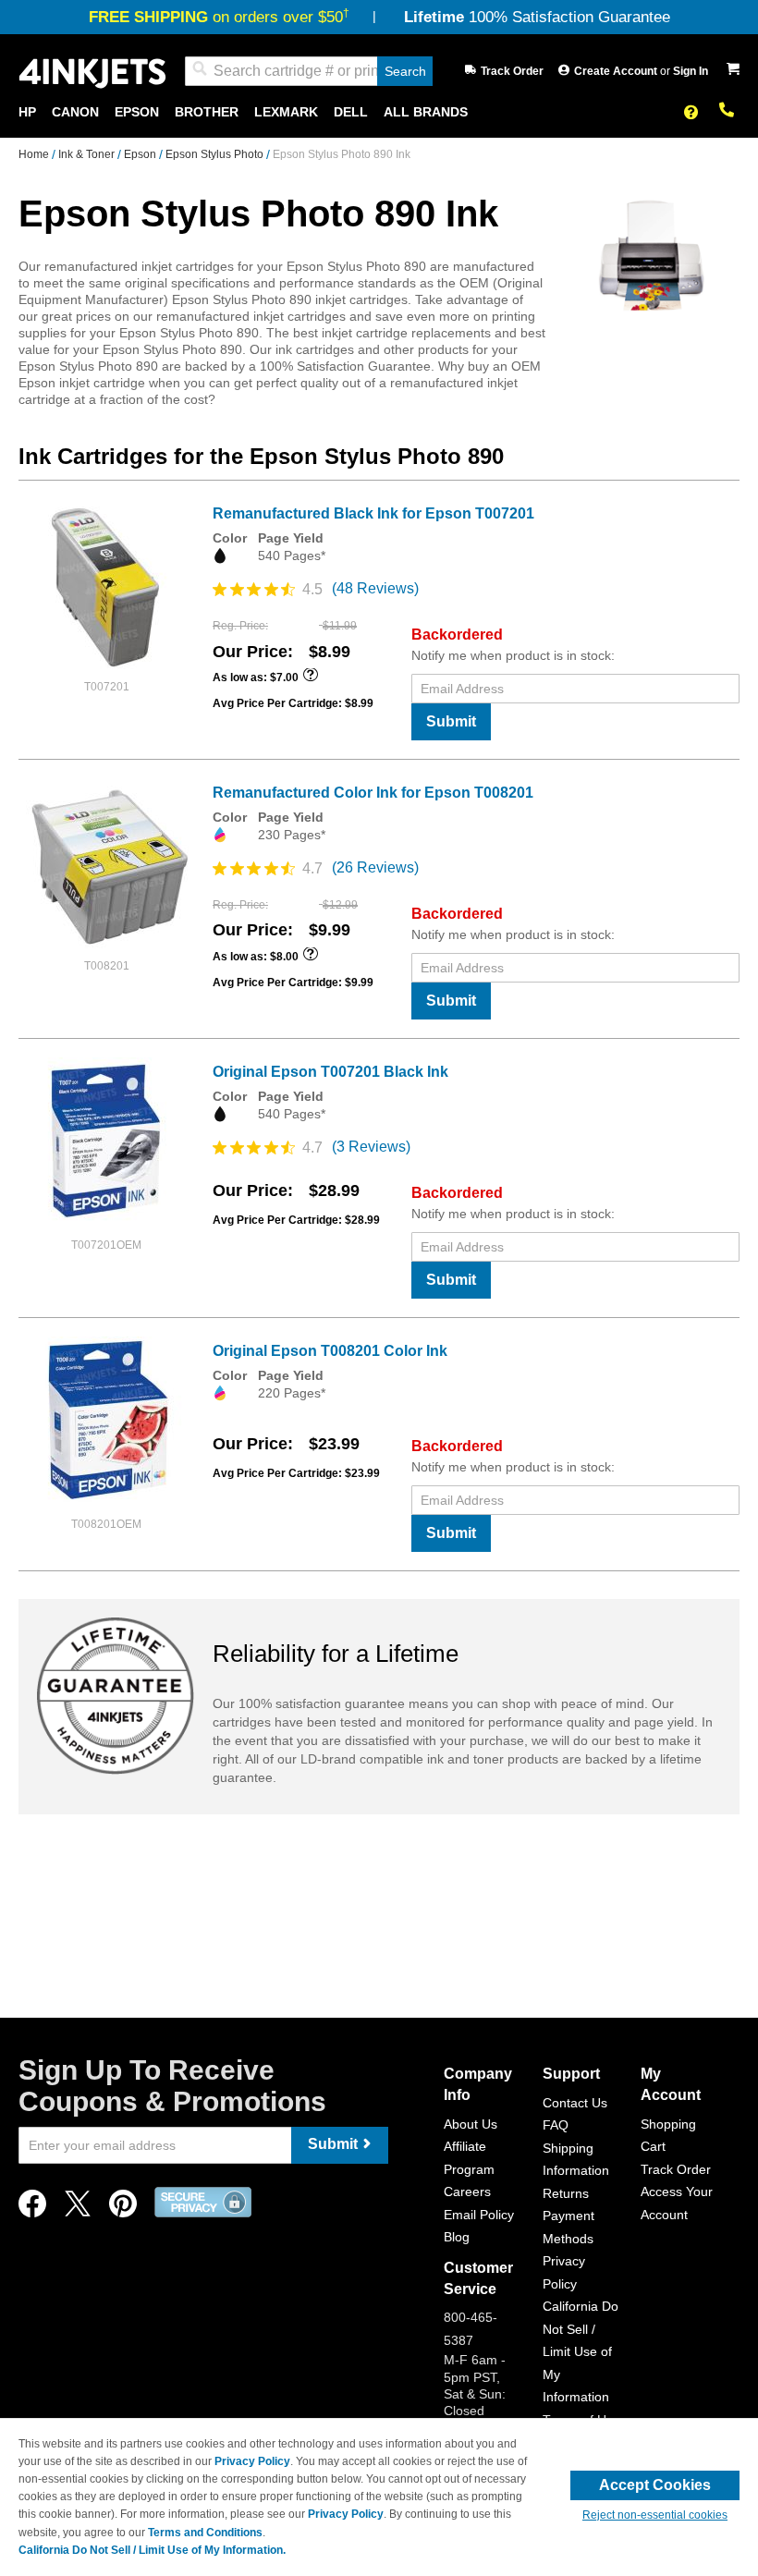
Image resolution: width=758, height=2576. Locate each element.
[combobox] (309, 71)
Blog (457, 2237)
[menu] (379, 112)
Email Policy (479, 2215)
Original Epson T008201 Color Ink (330, 1351)
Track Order (512, 71)
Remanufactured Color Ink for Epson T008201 (373, 793)
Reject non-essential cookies (655, 2515)
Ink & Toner (88, 154)
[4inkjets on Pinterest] (123, 2209)
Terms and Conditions (205, 2533)
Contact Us (575, 2103)
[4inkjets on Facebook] (32, 2209)
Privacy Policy (252, 2461)
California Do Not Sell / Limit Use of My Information (581, 2351)
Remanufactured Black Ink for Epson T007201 (373, 513)
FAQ (556, 2125)
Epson (141, 154)
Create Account (617, 71)
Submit (451, 721)
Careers (467, 2191)
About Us (471, 2124)
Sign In (691, 71)
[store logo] (92, 72)
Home (35, 154)
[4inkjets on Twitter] (78, 2209)
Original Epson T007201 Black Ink (330, 1072)
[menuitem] (27, 112)
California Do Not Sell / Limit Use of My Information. (152, 2550)
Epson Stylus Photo (216, 154)
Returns (566, 2193)
